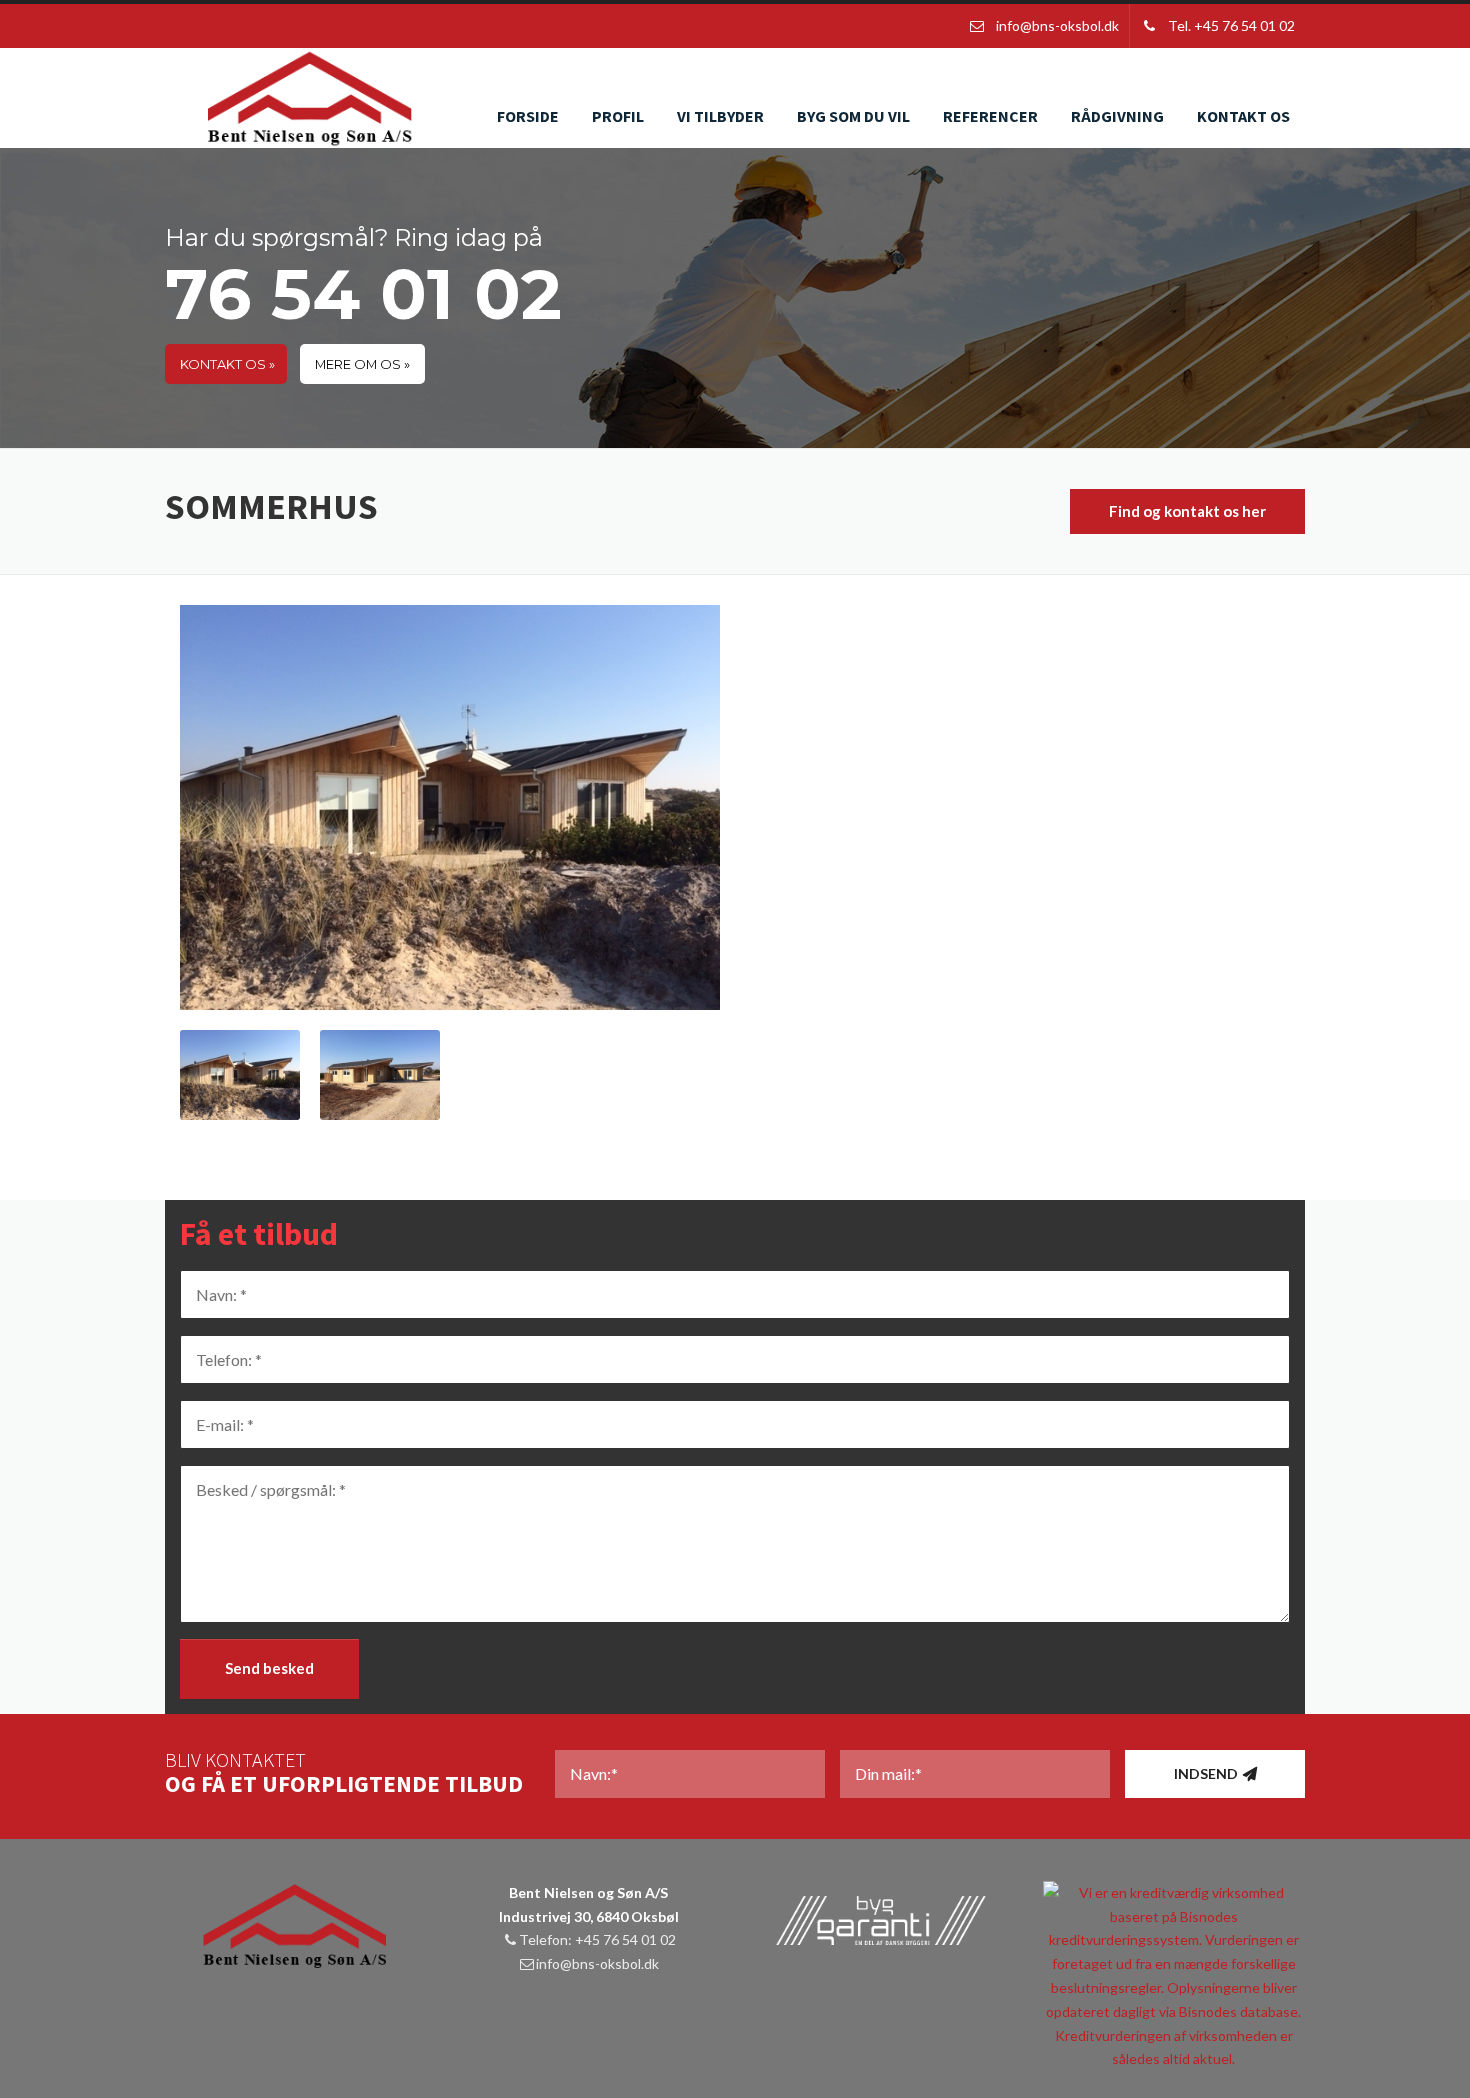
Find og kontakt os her (1187, 511)
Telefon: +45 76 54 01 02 (597, 1939)
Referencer (990, 116)
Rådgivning (1117, 116)
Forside (528, 116)
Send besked (269, 1668)
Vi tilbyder (720, 116)
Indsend (1206, 1773)
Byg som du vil (853, 116)
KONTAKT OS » (227, 364)
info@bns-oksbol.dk (597, 1963)
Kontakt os (1243, 116)
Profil (618, 116)
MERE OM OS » (362, 364)
